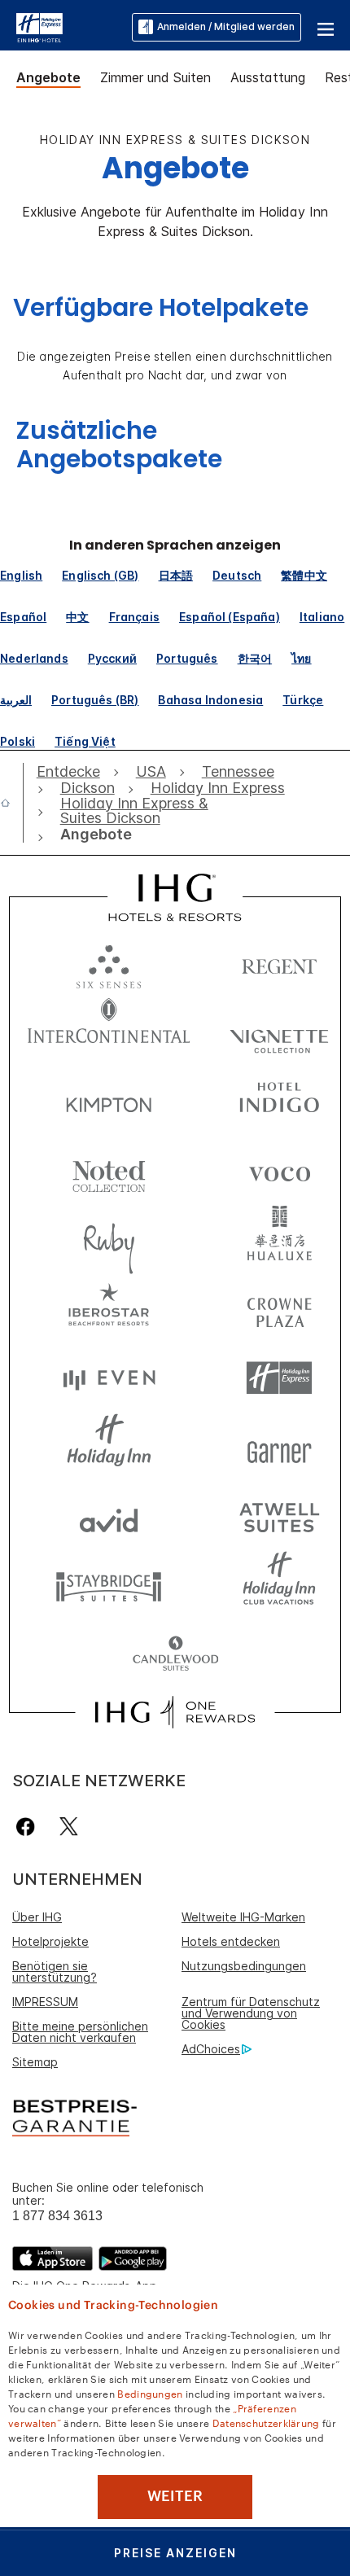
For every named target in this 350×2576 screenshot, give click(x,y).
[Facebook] (29, 1827)
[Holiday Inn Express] (39, 26)
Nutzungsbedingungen (244, 1966)
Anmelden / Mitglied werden (226, 26)
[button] (326, 27)
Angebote (48, 77)
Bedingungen (150, 2393)
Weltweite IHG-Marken (243, 1917)
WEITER (175, 2496)
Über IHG (37, 1917)
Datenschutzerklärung (266, 2422)
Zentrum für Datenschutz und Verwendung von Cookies (251, 2013)
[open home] (12, 803)
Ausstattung (268, 77)
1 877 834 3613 (57, 2216)
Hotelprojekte (50, 1941)
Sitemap (35, 2062)
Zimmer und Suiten (155, 77)
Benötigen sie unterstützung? (55, 1971)
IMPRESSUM (45, 2002)
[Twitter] (69, 1827)
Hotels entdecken (231, 1941)
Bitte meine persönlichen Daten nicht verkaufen (80, 2032)
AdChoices (211, 2049)
